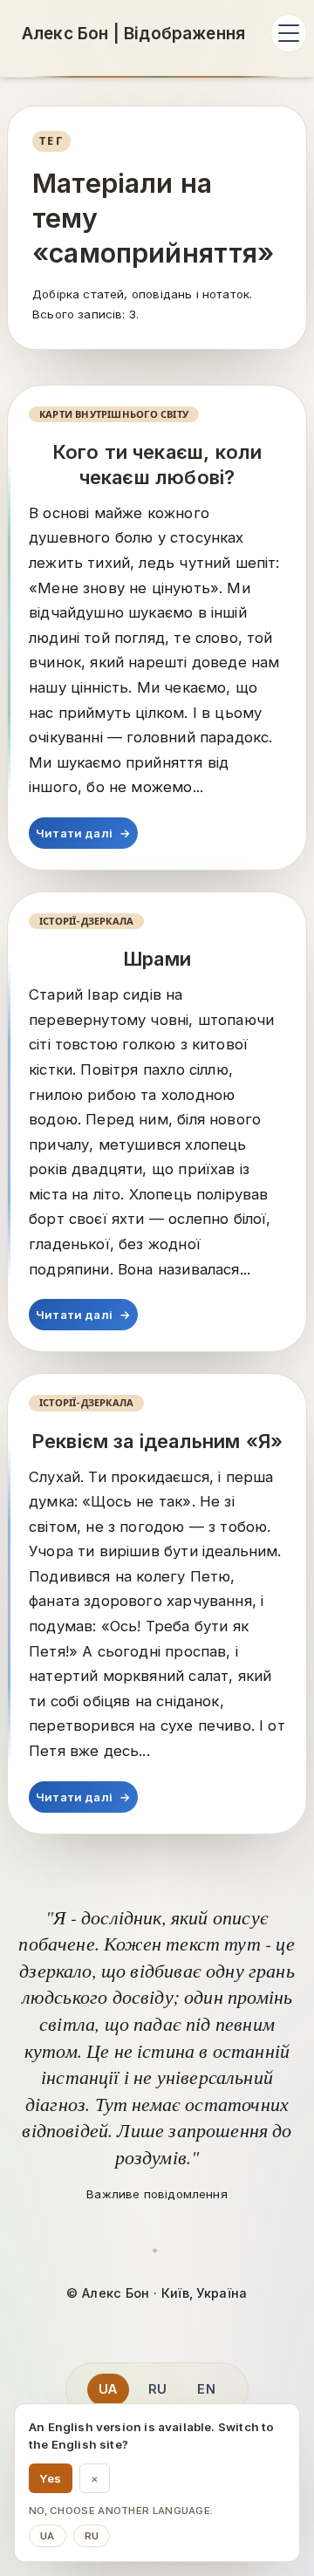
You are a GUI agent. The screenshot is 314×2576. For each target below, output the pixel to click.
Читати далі (83, 833)
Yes (51, 2478)
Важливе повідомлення (157, 2194)
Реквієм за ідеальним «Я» (157, 1441)
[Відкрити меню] (289, 33)
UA (108, 2389)
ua (48, 2536)
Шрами (157, 959)
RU (157, 2389)
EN (206, 2389)
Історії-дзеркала (86, 921)
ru (92, 2536)
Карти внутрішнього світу (114, 414)
